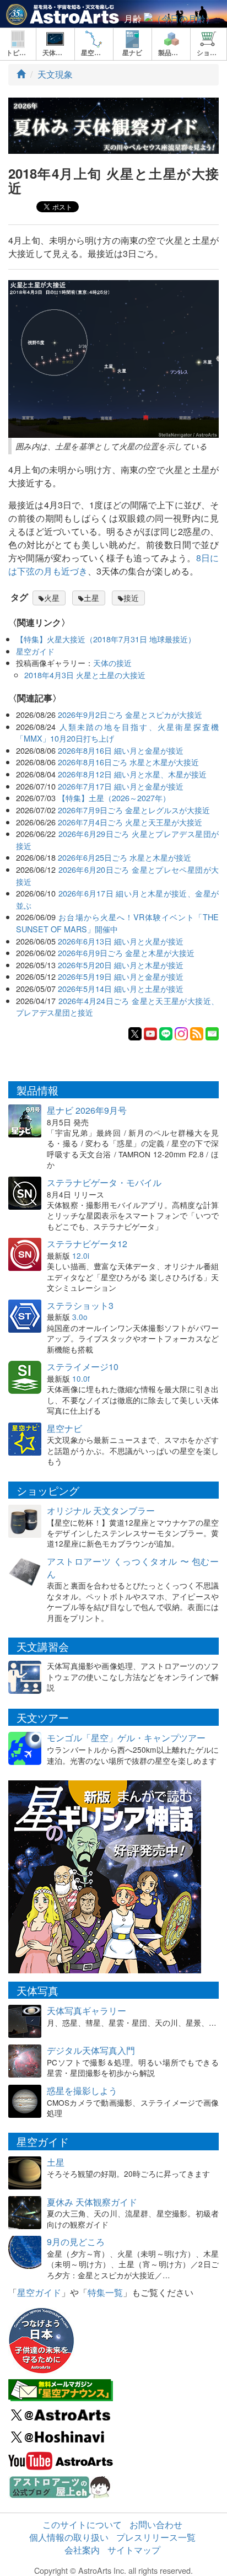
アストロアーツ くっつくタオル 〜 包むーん (133, 1568)
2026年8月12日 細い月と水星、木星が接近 (132, 774)
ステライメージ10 (83, 1367)
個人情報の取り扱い (69, 2537)
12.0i (81, 1255)
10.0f (81, 1378)
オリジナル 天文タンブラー (101, 1510)
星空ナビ (64, 1428)
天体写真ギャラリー (87, 2011)
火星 (52, 598)
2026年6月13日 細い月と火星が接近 (121, 941)
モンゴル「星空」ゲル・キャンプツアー (126, 1738)
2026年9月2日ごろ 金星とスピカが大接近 (130, 714)
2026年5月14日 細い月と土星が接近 (121, 988)
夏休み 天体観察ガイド (92, 2202)
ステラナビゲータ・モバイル (104, 1182)
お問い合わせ (156, 2524)
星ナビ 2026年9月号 (87, 1110)
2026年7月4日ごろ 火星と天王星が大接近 (130, 822)
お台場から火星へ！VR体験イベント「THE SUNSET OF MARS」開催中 (117, 923)
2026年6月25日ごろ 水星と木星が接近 (125, 857)
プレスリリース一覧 (156, 2537)
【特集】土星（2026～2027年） (114, 798)
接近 (131, 598)
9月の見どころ (76, 2242)
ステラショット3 (80, 1305)
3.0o (80, 1317)
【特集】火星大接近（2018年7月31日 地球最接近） (106, 639)
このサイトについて (82, 2524)
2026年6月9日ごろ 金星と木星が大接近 (126, 952)
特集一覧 (105, 2292)
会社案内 (82, 2550)
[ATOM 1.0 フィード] (197, 1032)
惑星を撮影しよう (82, 2091)
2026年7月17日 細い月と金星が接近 (121, 786)
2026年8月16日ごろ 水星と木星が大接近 (128, 762)
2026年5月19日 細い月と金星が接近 (121, 976)
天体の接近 (112, 662)
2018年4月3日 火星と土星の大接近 (85, 675)
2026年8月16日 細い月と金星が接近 (121, 750)
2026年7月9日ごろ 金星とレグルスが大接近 (134, 810)
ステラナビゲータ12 (87, 1244)
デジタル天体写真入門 (91, 2050)
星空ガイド (35, 651)
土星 (91, 598)
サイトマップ (134, 2550)
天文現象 (55, 74)
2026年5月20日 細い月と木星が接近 (121, 965)
